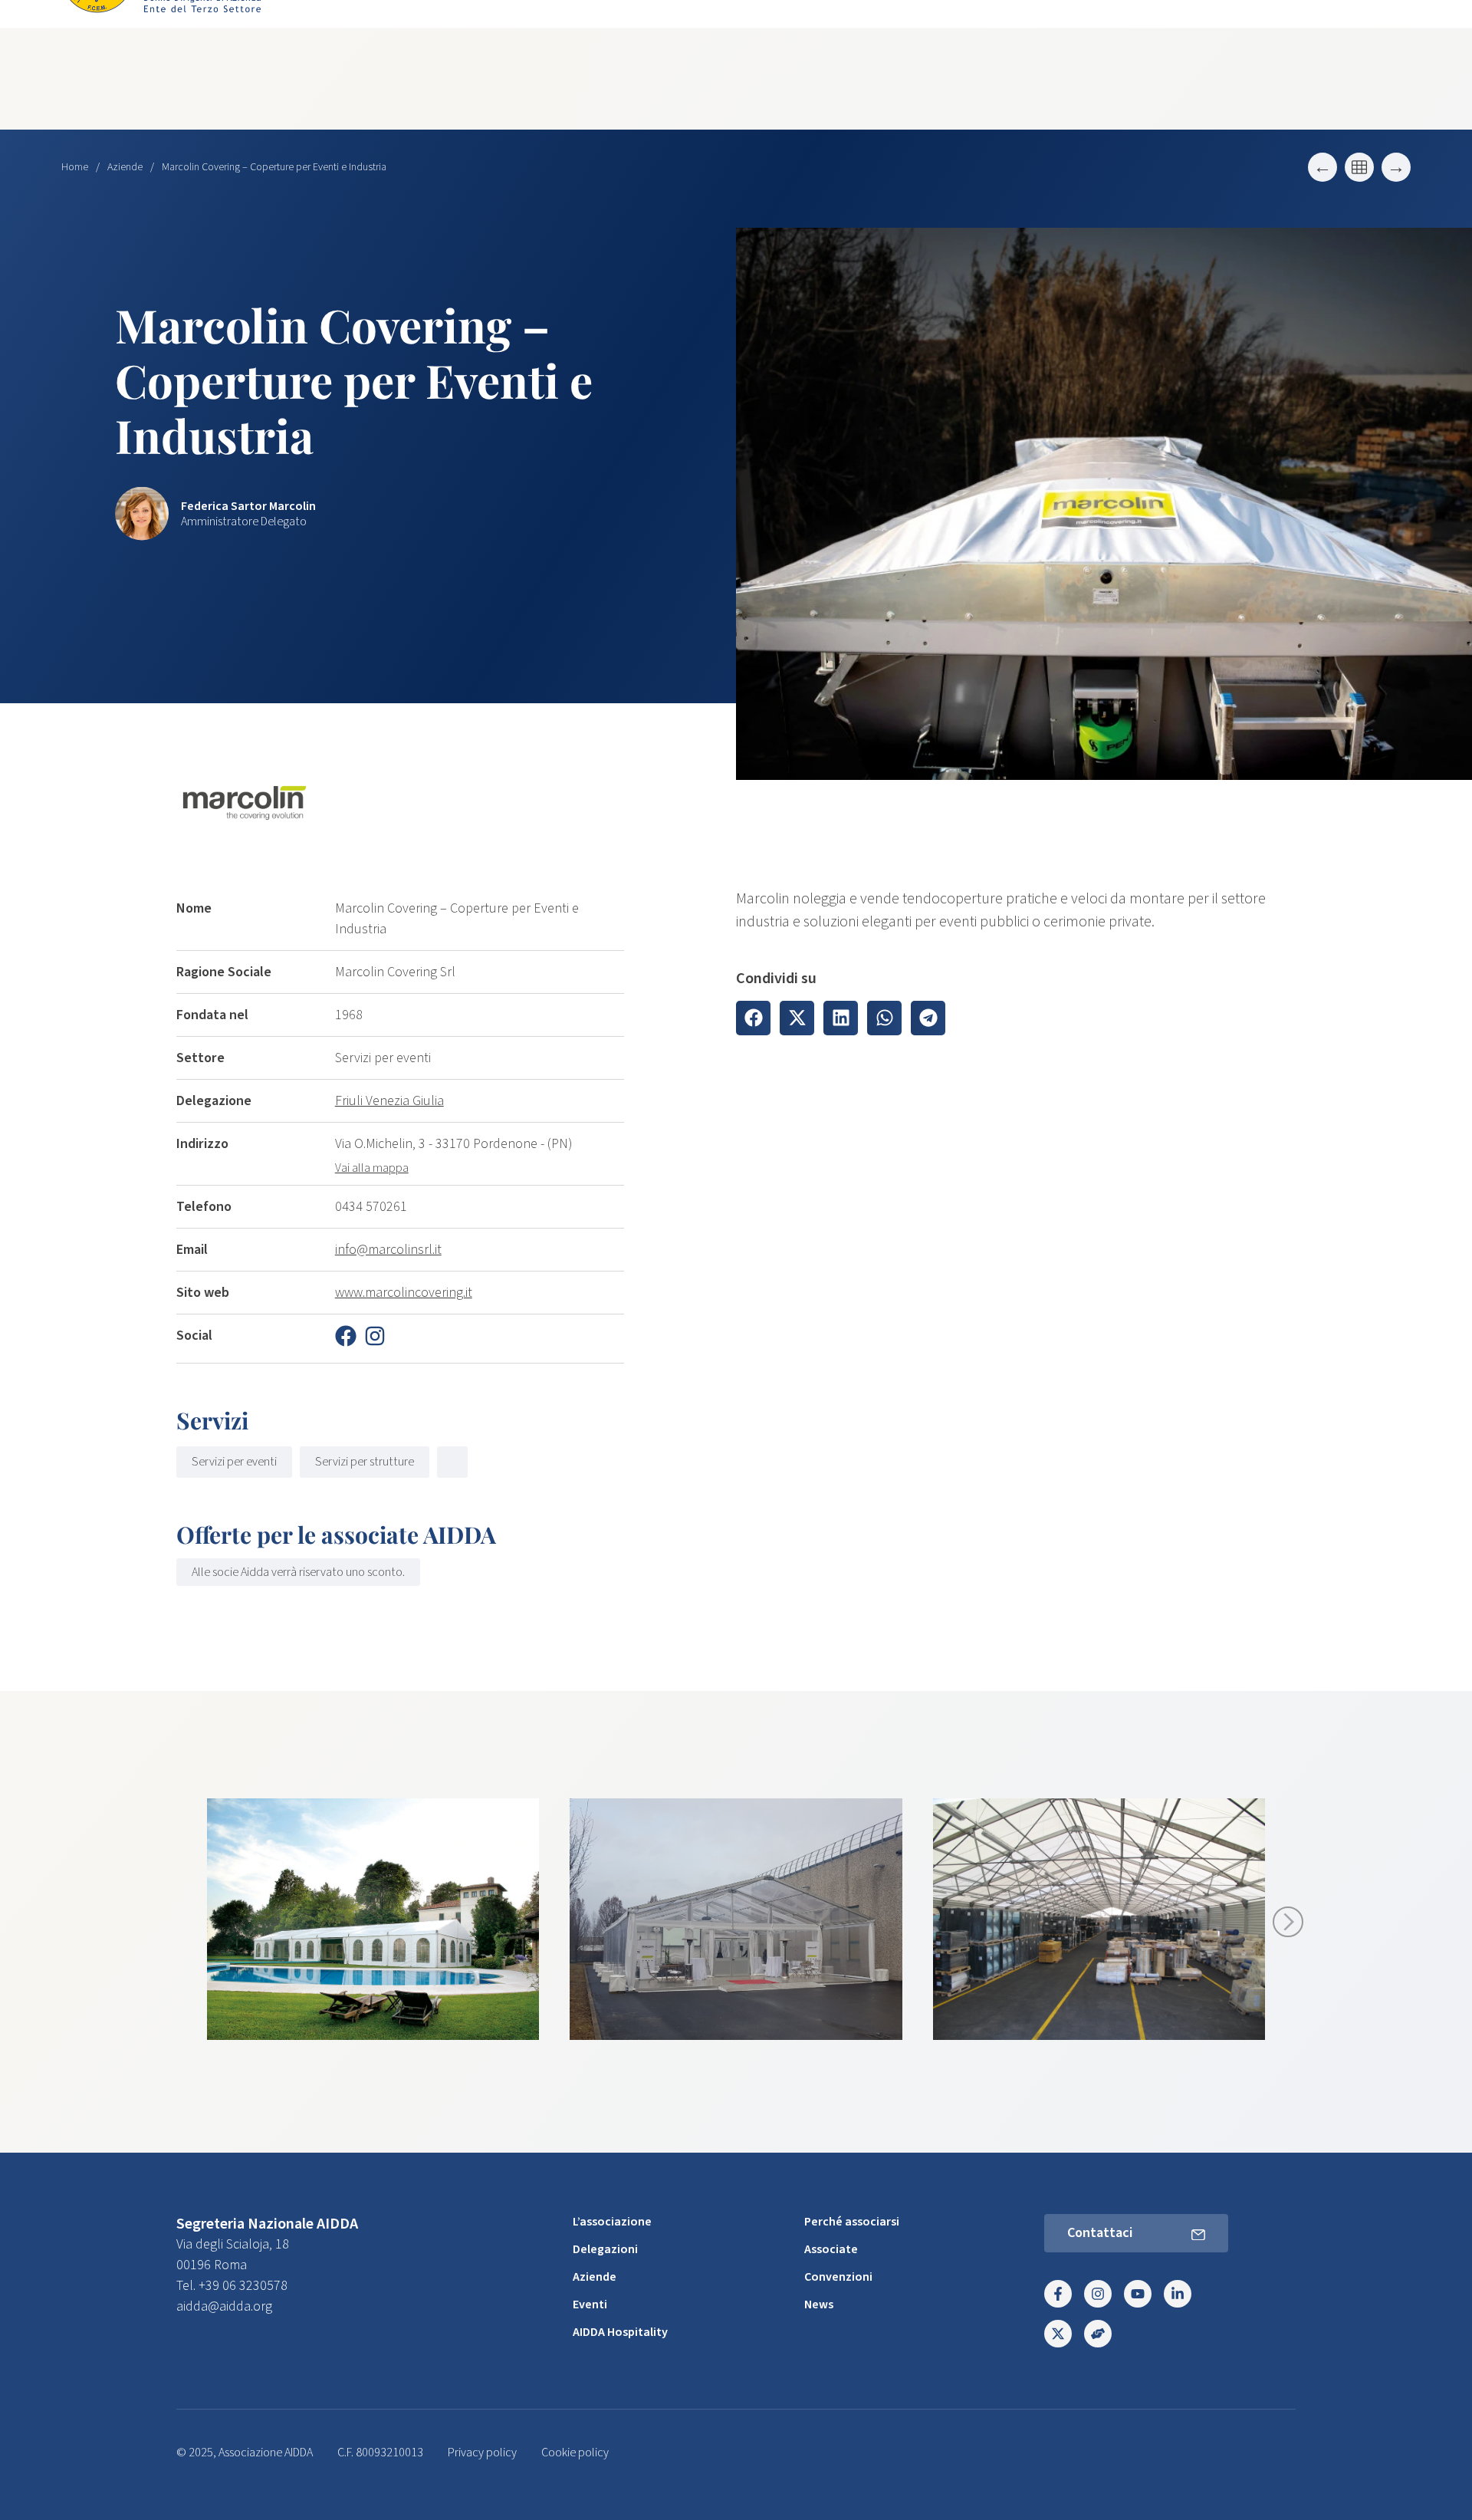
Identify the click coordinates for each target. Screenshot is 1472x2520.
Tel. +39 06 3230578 (232, 2286)
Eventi (590, 2305)
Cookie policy (575, 2453)
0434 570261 (371, 1207)
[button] (753, 1018)
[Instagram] (1098, 2294)
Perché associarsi (852, 2222)
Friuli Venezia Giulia (389, 1101)
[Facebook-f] (1058, 2294)
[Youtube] (1138, 2294)
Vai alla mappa (372, 1168)
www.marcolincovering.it (404, 1293)
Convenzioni (838, 2277)
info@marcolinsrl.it (388, 1250)
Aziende (125, 167)
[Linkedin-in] (1178, 2294)
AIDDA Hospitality (620, 2332)
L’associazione (612, 2222)
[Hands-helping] (1098, 2334)
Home (75, 167)
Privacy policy (482, 2453)
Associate (831, 2249)
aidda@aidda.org (224, 2306)
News (819, 2305)
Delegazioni (605, 2249)
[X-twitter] (1058, 2334)
